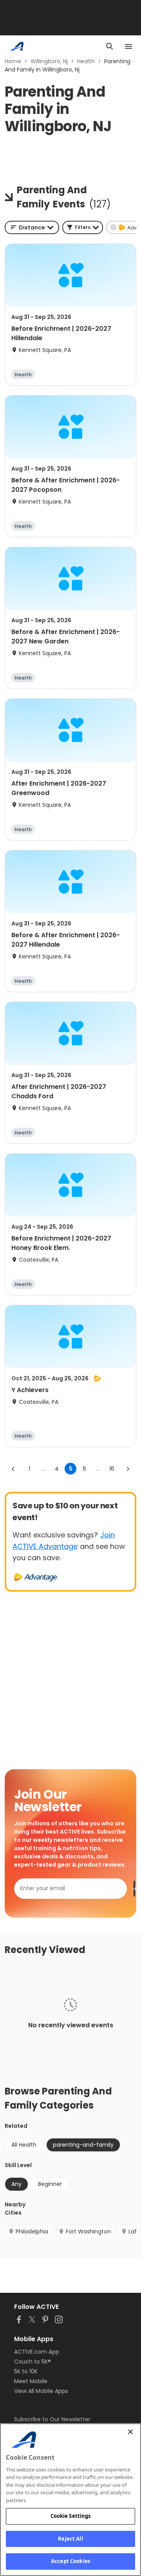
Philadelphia (32, 2232)
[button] (83, 227)
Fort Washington (88, 2232)
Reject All (70, 2539)
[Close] (130, 2432)
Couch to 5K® (33, 2362)
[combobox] (32, 227)
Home (13, 61)
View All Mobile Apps (41, 2391)
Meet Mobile (31, 2381)
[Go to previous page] (13, 1469)
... (43, 1469)
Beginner (50, 2184)
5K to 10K (26, 2371)
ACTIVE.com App (37, 2352)
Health (86, 61)
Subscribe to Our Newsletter (52, 2419)
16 (112, 1469)
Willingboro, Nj (49, 61)
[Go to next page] (128, 1469)
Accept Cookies (70, 2561)
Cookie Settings (71, 2516)
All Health (24, 2145)
